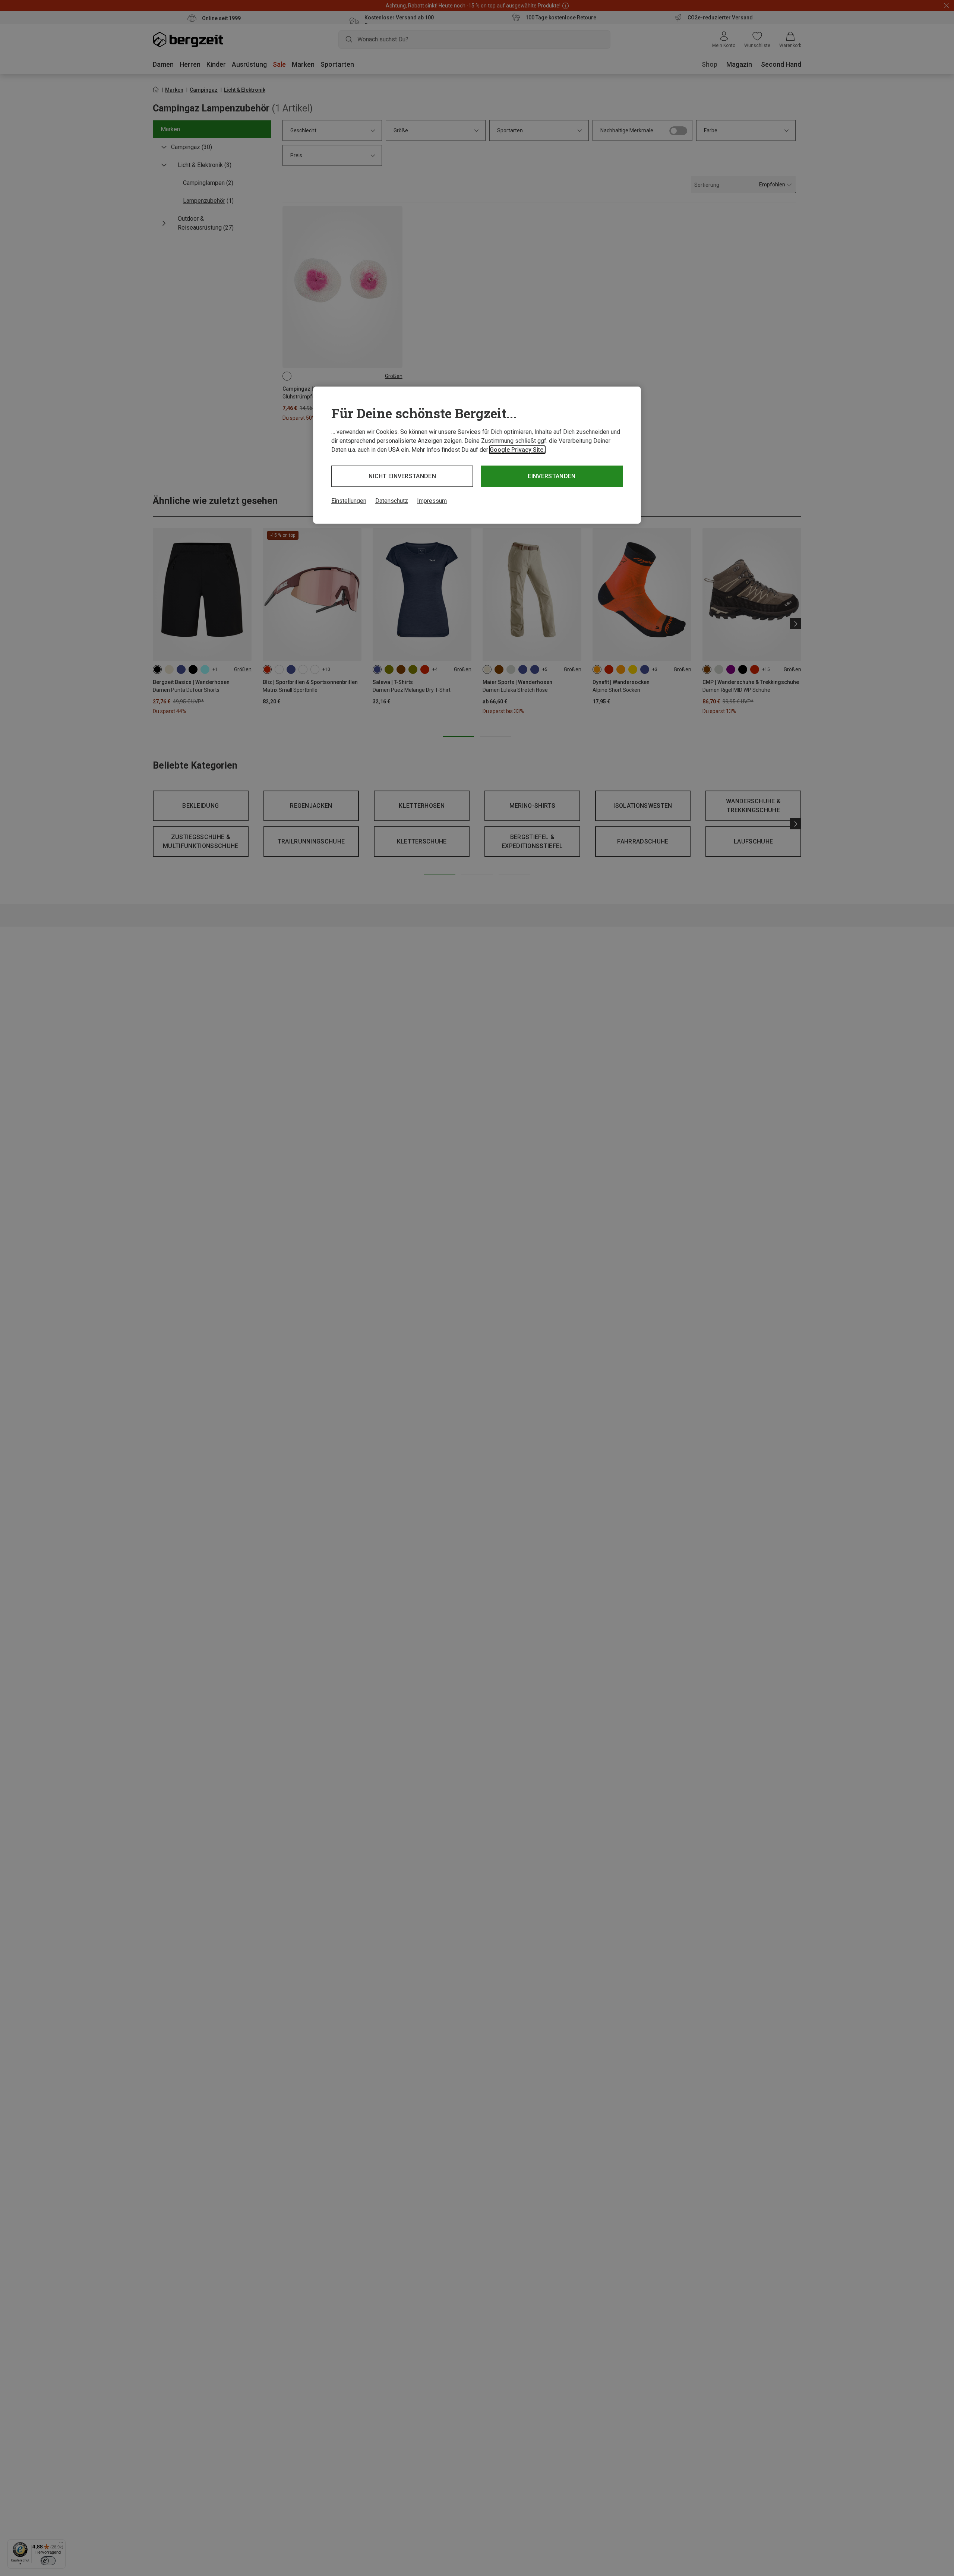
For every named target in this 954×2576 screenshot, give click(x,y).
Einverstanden (552, 476)
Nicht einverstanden (402, 476)
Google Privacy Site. (517, 450)
